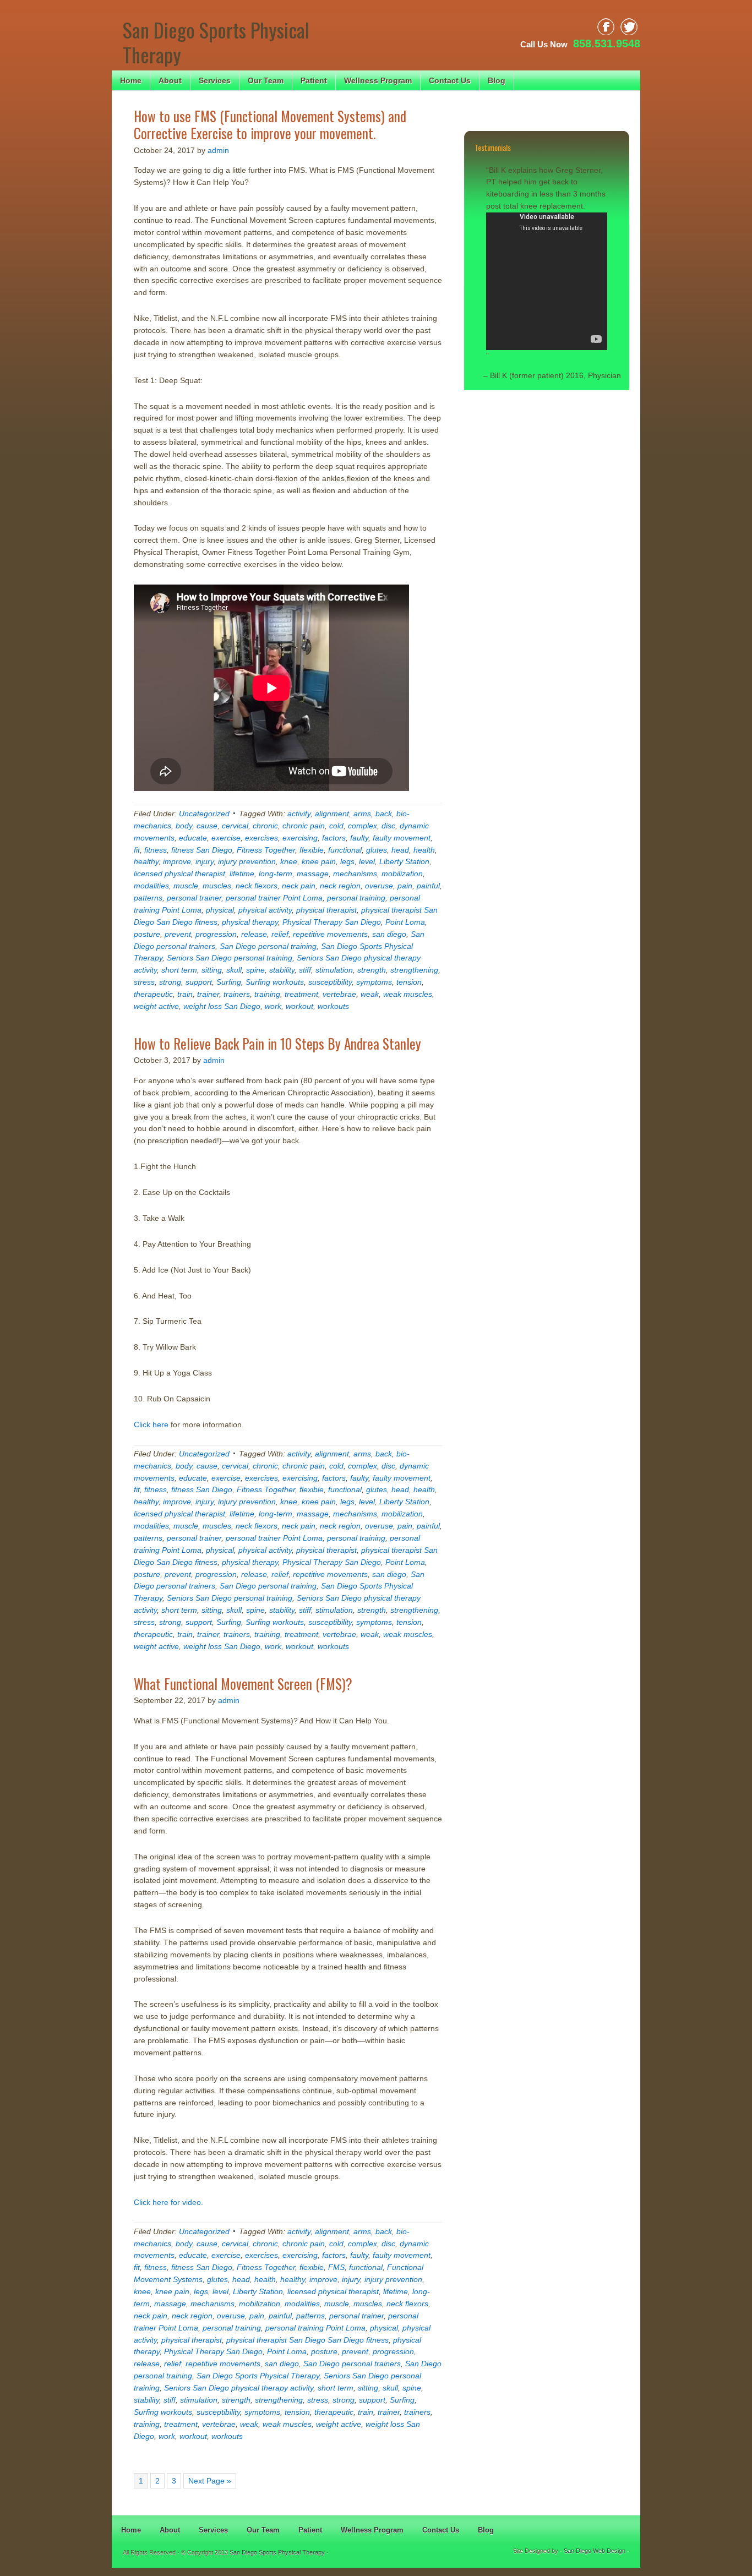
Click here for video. (168, 2202)
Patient (314, 80)
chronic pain (304, 826)
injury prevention (247, 861)
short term (179, 970)
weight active (156, 1006)
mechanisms (355, 874)
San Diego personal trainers (352, 2364)
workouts (333, 1006)
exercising (300, 838)
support (199, 982)
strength (372, 970)
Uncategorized (204, 814)
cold (336, 826)
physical (220, 910)
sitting (212, 970)
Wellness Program (378, 80)
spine (255, 970)
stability (282, 970)
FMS (336, 2267)
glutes (377, 850)
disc (388, 826)
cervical (235, 826)
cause (207, 826)
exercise (226, 838)
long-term (276, 874)
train (185, 994)
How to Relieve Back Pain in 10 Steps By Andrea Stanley (277, 1043)
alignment (332, 814)
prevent (178, 934)
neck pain (299, 886)
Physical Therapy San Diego (332, 922)
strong (170, 982)
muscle (186, 886)
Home (131, 80)
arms (362, 814)
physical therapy (250, 922)
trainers (237, 994)
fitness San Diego (202, 850)
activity (299, 814)
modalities (151, 886)
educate (193, 838)
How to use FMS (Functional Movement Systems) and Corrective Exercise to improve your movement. (270, 124)
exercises (261, 838)
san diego (389, 934)
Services (215, 80)
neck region (340, 886)
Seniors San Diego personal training (230, 958)
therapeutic (153, 994)
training (267, 994)
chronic (265, 826)
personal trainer (194, 898)
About (170, 80)
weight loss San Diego (222, 1006)
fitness (156, 850)
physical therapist (326, 910)
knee (289, 861)
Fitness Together (266, 850)
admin (218, 150)
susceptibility (330, 982)
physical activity (265, 910)
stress (144, 982)
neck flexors (257, 886)
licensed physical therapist (179, 874)
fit (137, 850)
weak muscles (408, 994)
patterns (148, 898)
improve (177, 861)
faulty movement (402, 838)
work (273, 1006)
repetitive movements (330, 934)
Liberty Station (404, 861)
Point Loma (405, 922)
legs (347, 861)
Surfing (229, 982)
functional (345, 850)
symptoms (374, 982)
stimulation (334, 970)
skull (234, 970)
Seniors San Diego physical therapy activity (239, 2388)
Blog (497, 80)
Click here (151, 1425)
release (254, 934)
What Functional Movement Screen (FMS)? (243, 1683)
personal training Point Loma (315, 2328)
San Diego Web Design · (596, 2551)
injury (205, 861)
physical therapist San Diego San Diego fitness (307, 2340)
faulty (359, 838)
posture (147, 934)
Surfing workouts (275, 982)
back (384, 814)
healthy (146, 861)
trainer (208, 994)
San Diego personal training (268, 946)
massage (313, 874)
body (184, 826)
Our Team (266, 80)
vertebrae (339, 994)
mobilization (402, 874)
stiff (305, 970)
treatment (301, 994)
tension (409, 982)
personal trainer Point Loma (274, 898)
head (400, 850)
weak (370, 994)
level (367, 861)
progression (216, 934)
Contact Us (450, 80)
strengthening (414, 970)
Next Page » (210, 2481)
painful (428, 886)
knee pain (319, 861)
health (424, 850)
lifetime (242, 874)
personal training (356, 898)
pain (405, 886)
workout (299, 1006)
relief (280, 934)
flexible (312, 850)
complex (363, 826)
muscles (217, 886)
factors (334, 838)
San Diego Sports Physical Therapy (216, 42)
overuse (379, 886)
